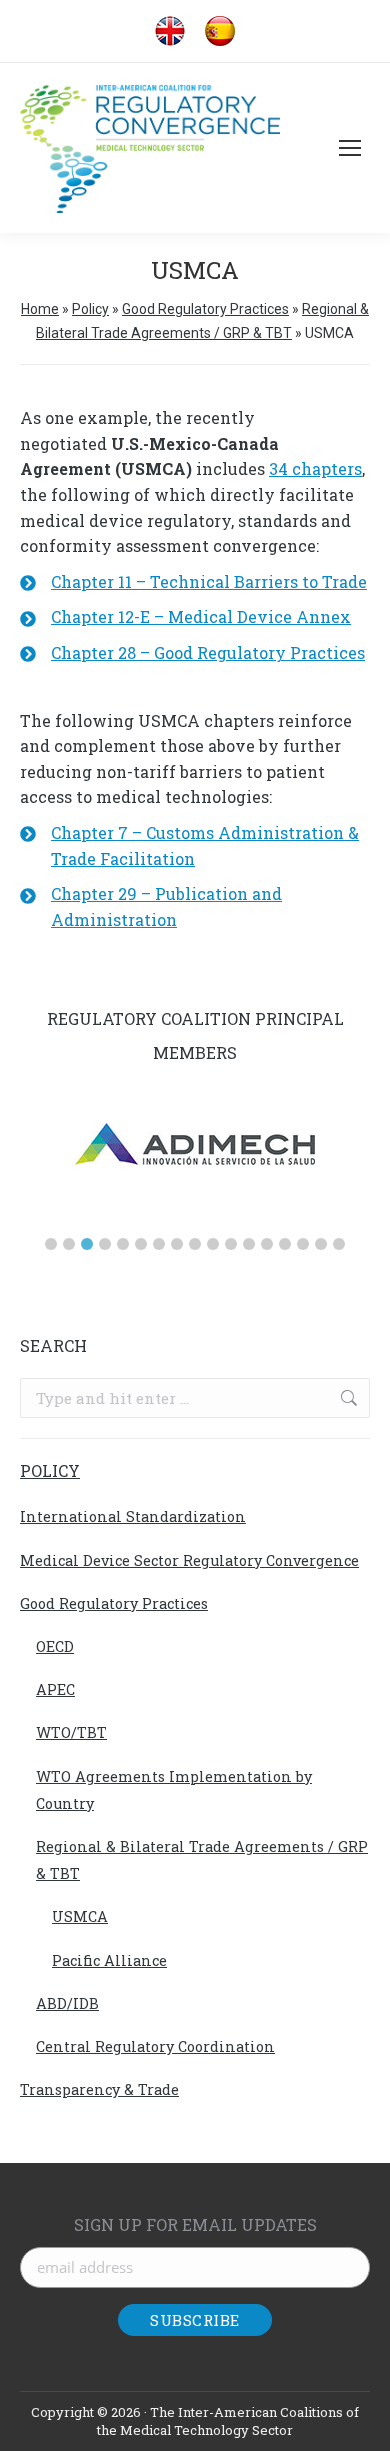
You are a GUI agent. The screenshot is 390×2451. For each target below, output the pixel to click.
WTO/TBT (71, 1732)
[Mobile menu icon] (350, 148)
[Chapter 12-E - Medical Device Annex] (185, 617)
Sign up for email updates (195, 2224)
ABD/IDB (67, 2003)
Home (40, 309)
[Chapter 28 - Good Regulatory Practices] (192, 653)
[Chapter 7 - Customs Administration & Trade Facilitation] (195, 845)
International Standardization (133, 1516)
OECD (55, 1646)
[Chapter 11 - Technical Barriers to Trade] (193, 582)
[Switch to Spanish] (220, 31)
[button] (51, 1244)
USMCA (80, 1916)
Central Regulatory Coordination (155, 2046)
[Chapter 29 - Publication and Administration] (195, 906)
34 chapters (315, 468)
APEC (55, 1689)
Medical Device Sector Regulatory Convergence (189, 1560)
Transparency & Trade (99, 2089)
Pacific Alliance (109, 1960)
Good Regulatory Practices (205, 309)
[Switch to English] (170, 31)
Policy (90, 309)
